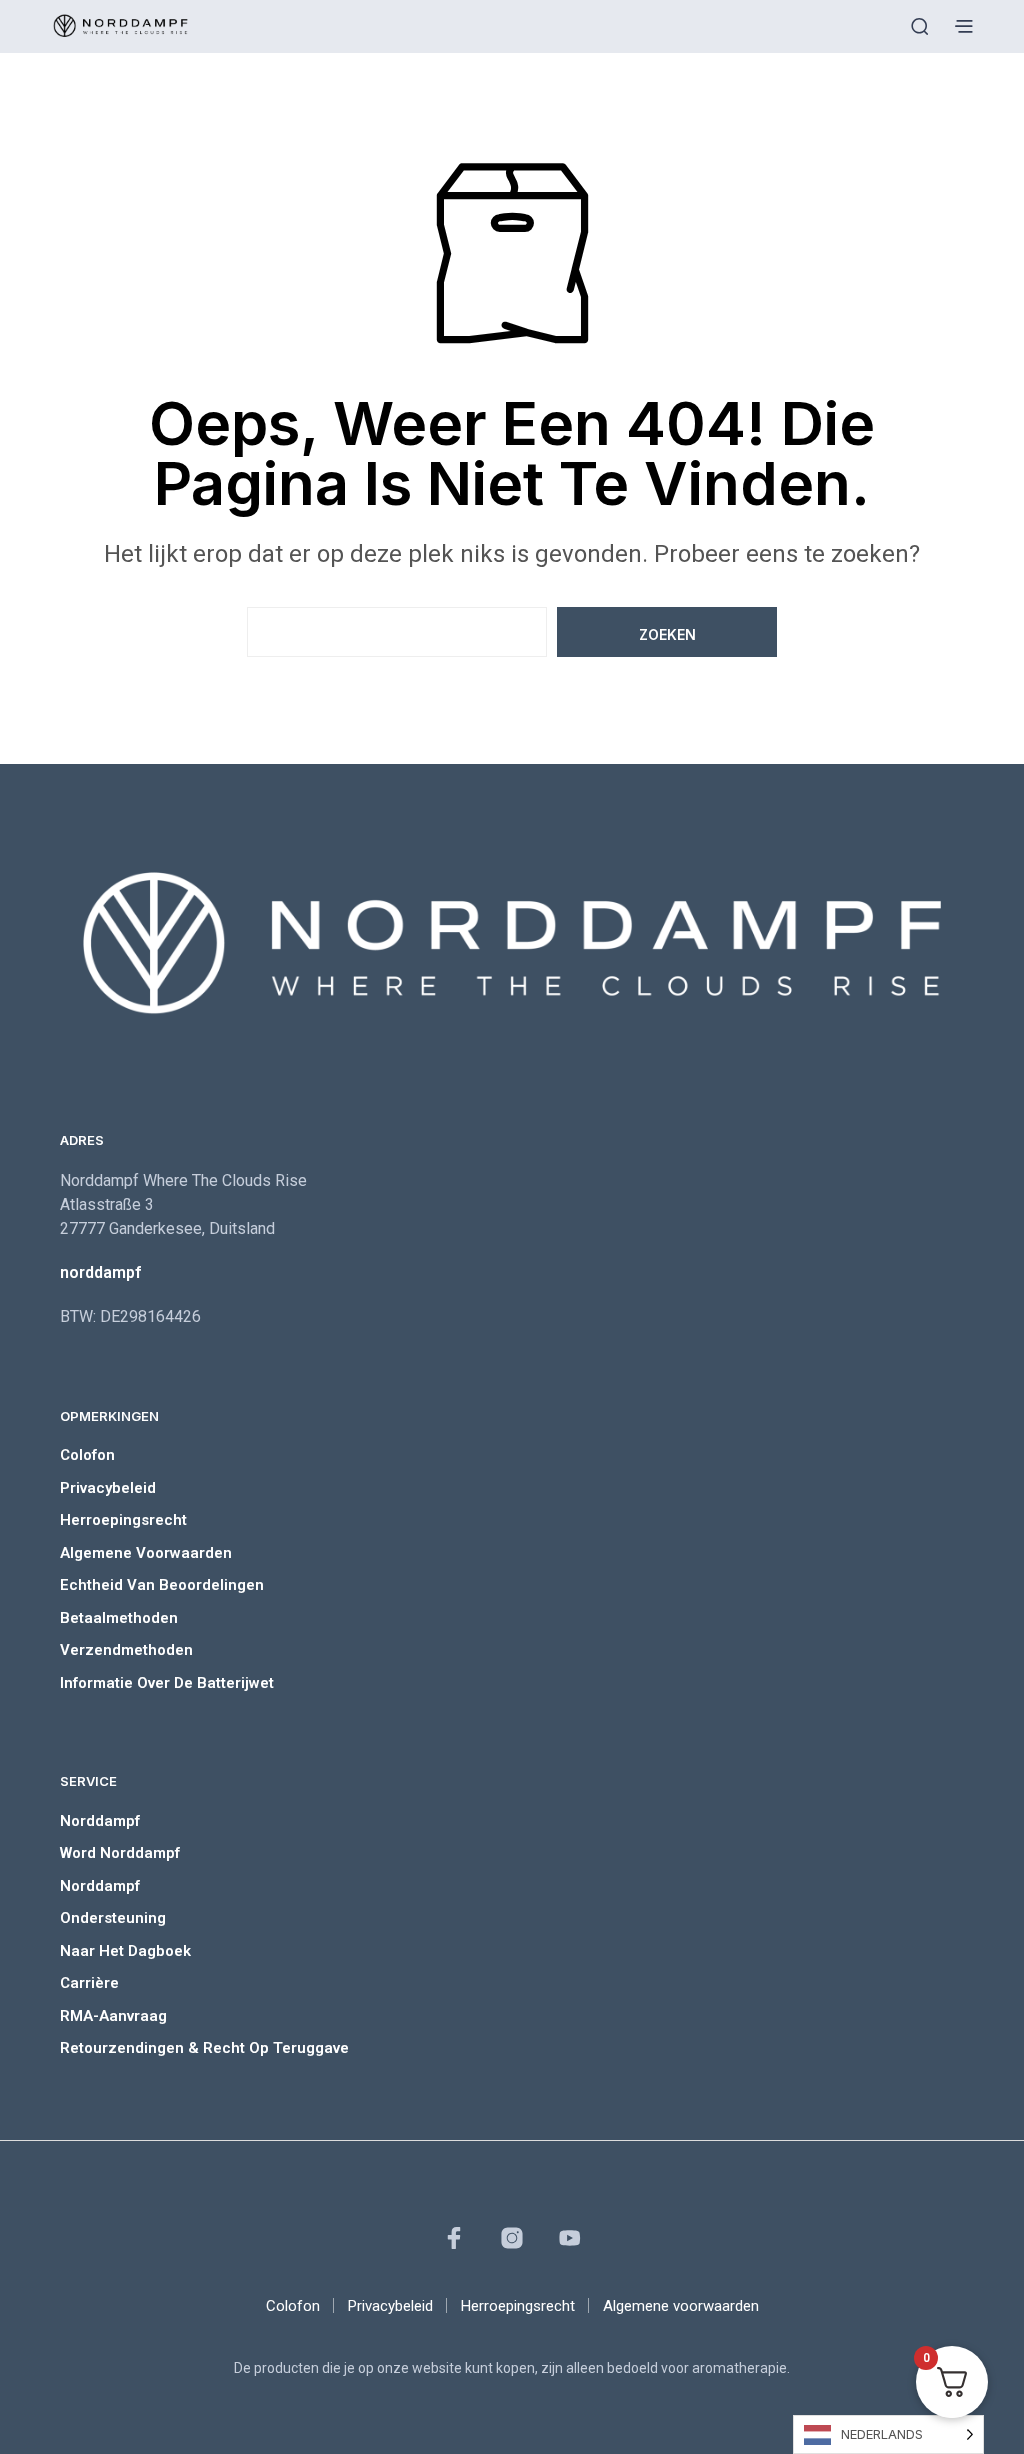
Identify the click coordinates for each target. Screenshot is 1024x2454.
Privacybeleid (108, 1488)
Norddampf (100, 1821)
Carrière (89, 1983)
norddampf (100, 1272)
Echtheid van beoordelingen (162, 1585)
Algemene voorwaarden (146, 1553)
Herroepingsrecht (123, 1520)
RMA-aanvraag (113, 2016)
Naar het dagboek (125, 1951)
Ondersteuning (113, 1918)
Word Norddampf (120, 1853)
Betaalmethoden (119, 1618)
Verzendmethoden (126, 1650)
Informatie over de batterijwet (167, 1683)
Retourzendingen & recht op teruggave (204, 2048)
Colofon (87, 1455)
